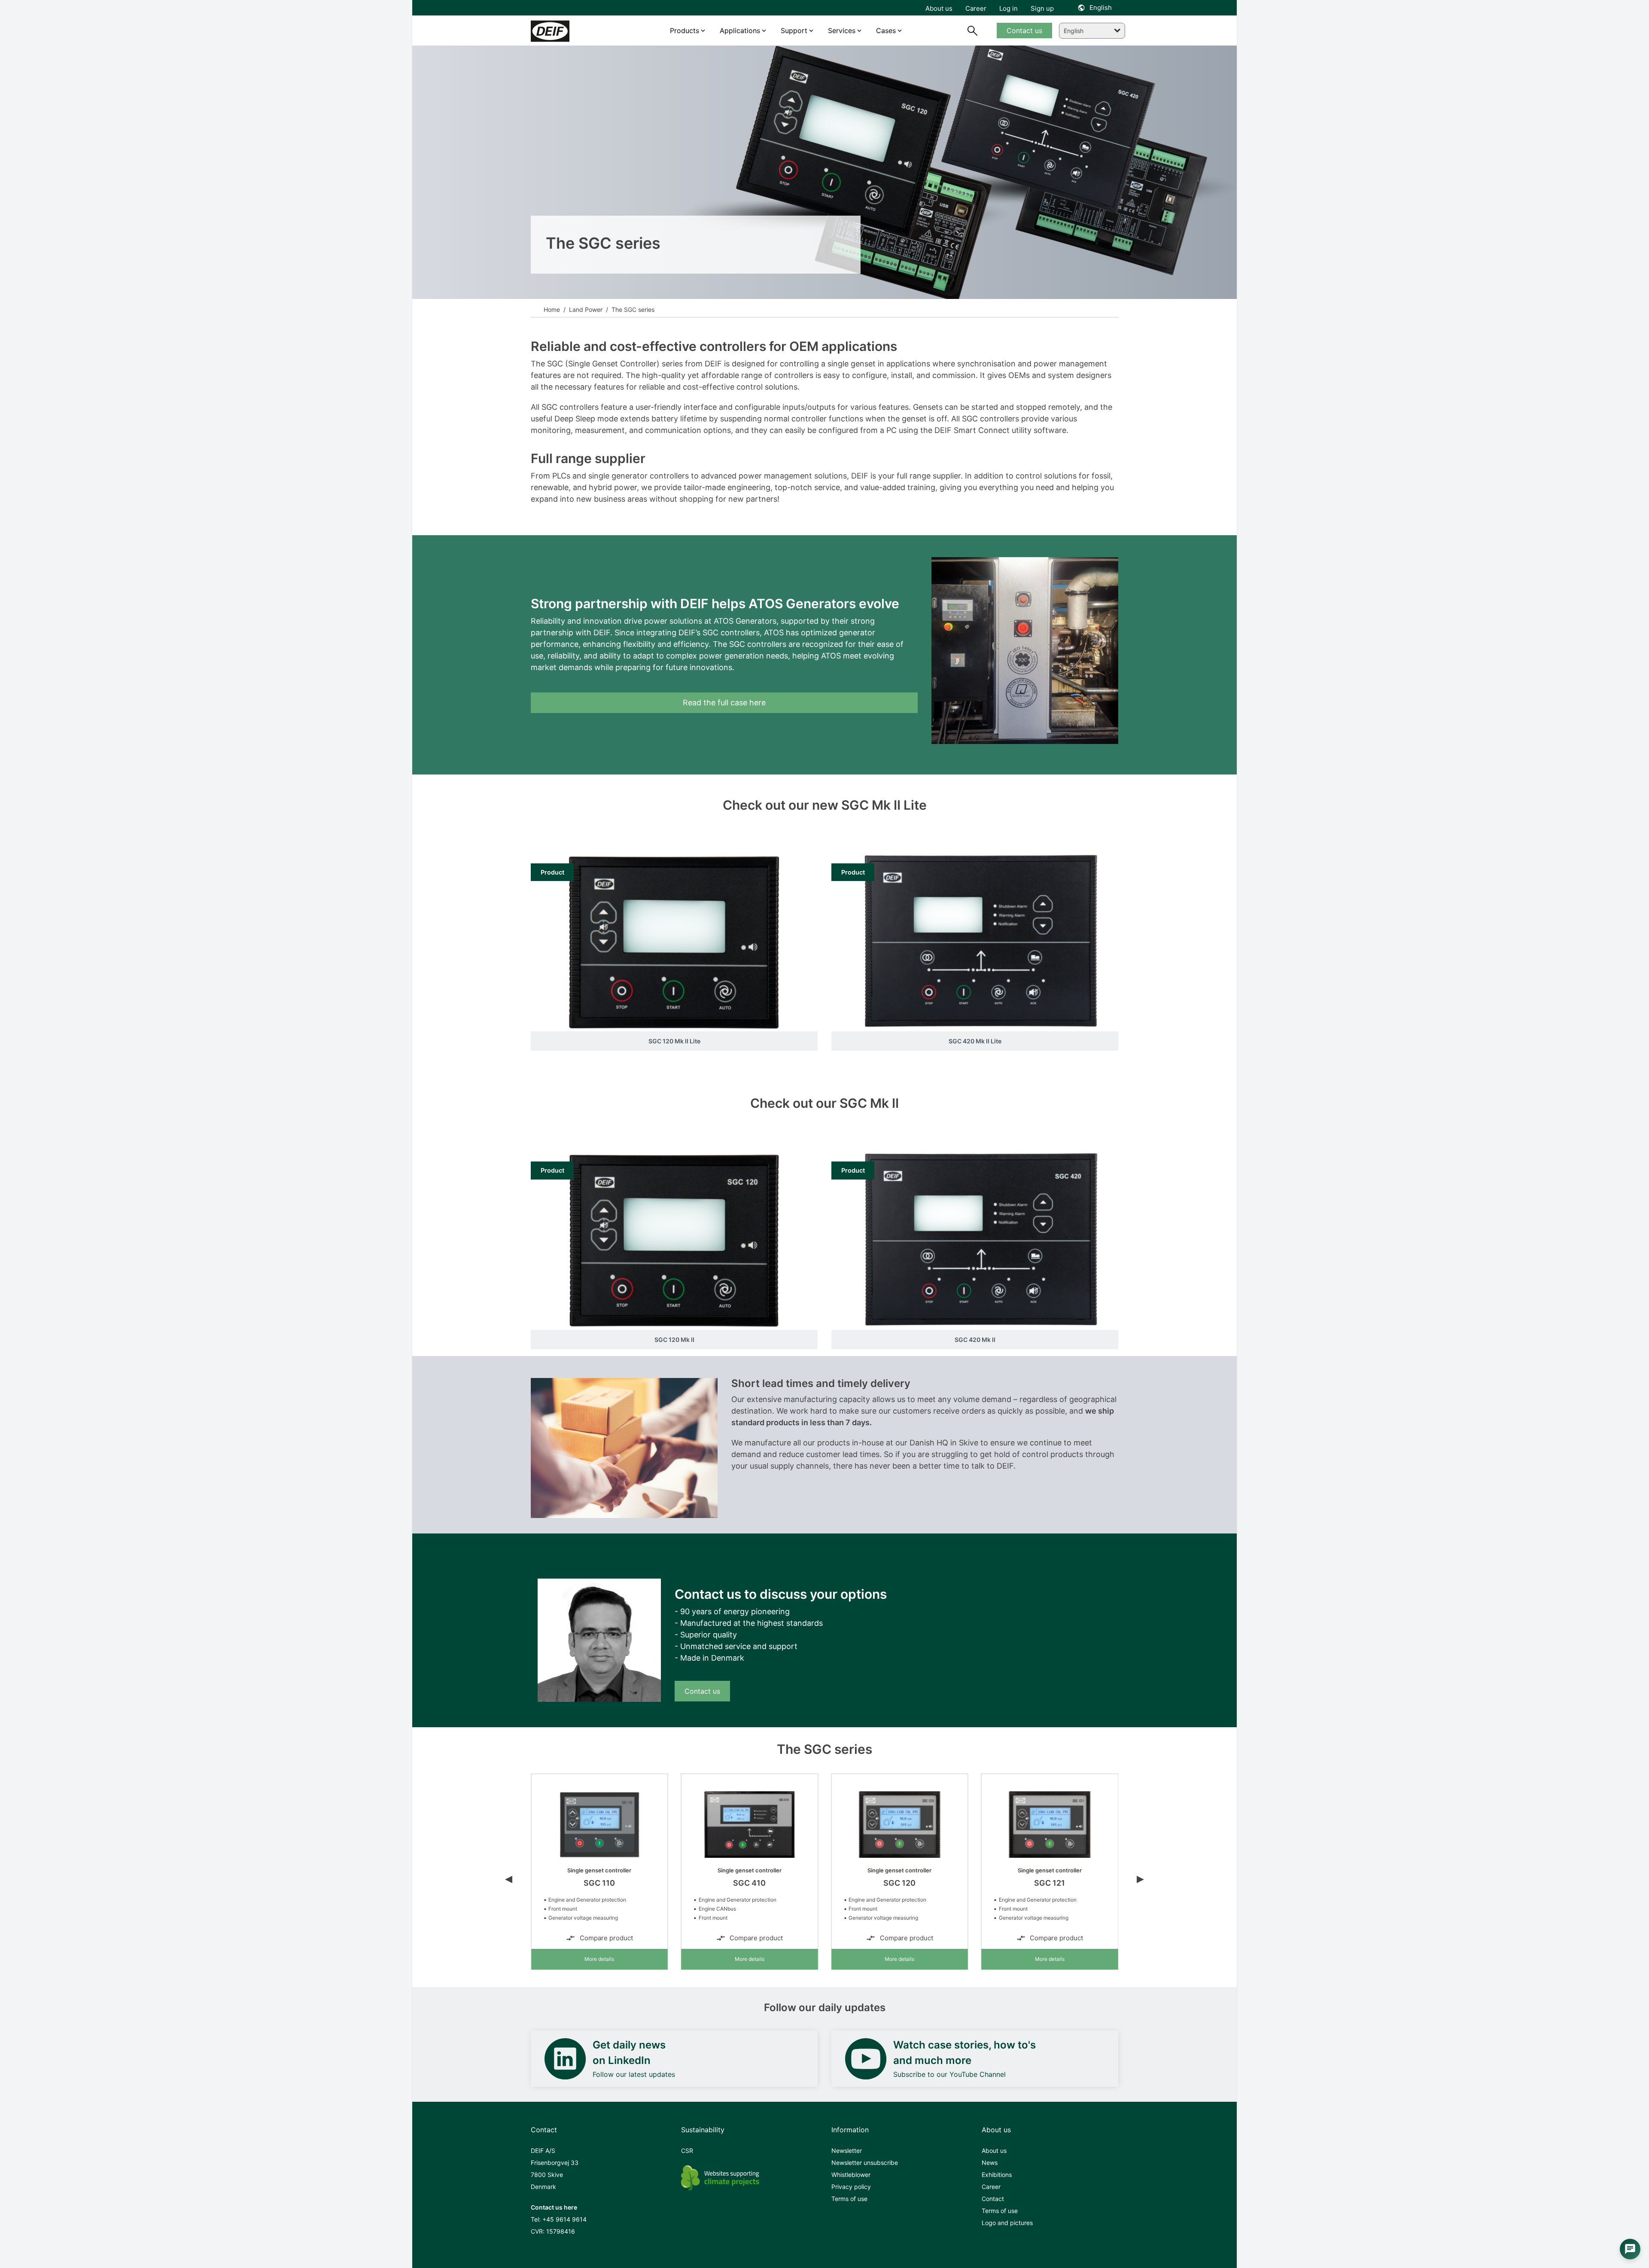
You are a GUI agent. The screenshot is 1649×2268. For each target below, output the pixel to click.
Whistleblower (851, 2175)
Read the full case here (724, 703)
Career (991, 2187)
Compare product (606, 1938)
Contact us (702, 1691)
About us (994, 2151)
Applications (740, 30)
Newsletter (847, 2151)
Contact (993, 2199)
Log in (1009, 8)
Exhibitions (997, 2175)
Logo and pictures (1007, 2223)
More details (599, 1959)
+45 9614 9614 (564, 2219)
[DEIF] (568, 31)
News (990, 2163)
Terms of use (849, 2199)
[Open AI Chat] (1630, 2249)
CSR (687, 2151)
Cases (886, 30)
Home (552, 309)
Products (685, 30)
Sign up (1042, 8)
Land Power (585, 309)
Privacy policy (851, 2187)
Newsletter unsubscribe (865, 2163)
